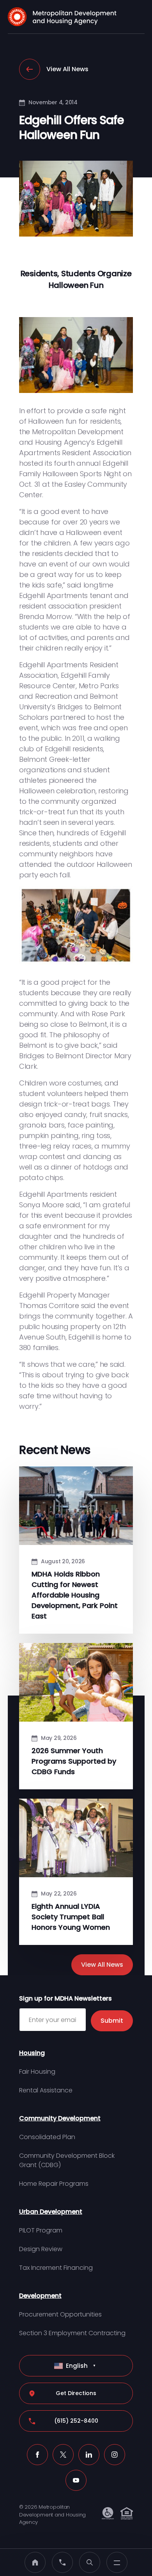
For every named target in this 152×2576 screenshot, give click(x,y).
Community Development (60, 2118)
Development (40, 2296)
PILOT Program (41, 2230)
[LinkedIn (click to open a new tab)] (89, 2455)
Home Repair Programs (54, 2184)
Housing (32, 2053)
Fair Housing (37, 2072)
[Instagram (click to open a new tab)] (115, 2455)
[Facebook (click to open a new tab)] (37, 2455)
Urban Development (51, 2212)
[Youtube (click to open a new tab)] (76, 2480)
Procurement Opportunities (60, 2314)
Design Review (41, 2249)
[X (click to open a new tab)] (63, 2455)
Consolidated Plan (47, 2137)
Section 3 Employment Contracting (72, 2333)
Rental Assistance (46, 2090)
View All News (67, 69)
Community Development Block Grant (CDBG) (67, 2160)
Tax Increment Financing (56, 2268)
